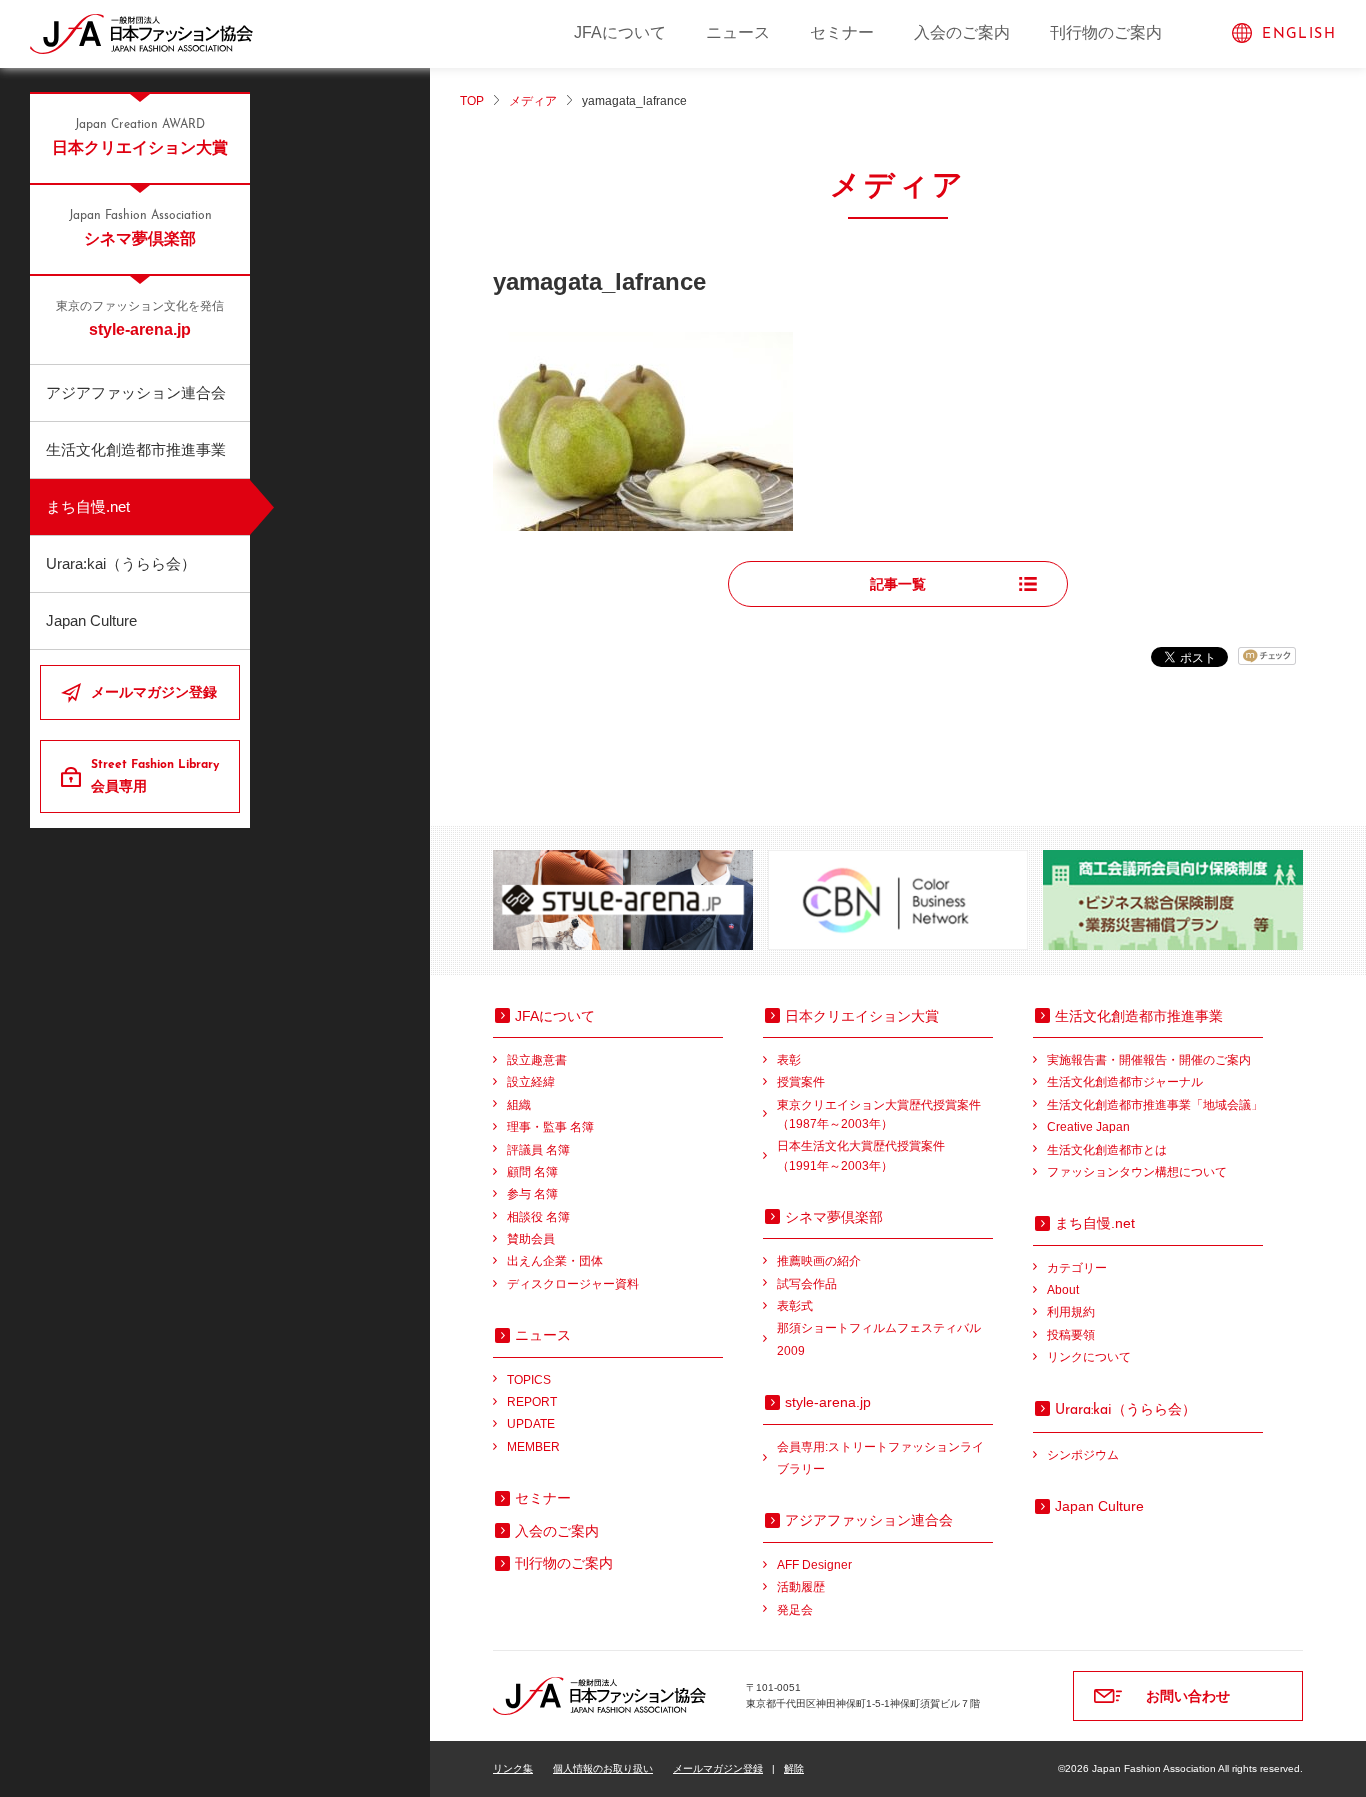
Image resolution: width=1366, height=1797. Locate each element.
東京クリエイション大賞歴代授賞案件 (879, 1114)
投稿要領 (1071, 1335)
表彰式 (795, 1306)
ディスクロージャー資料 (573, 1284)
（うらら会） (1125, 1409)
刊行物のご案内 (1106, 32)
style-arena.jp (140, 319)
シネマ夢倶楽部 (140, 228)
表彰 (789, 1060)
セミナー (842, 32)
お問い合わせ (1188, 1696)
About (1063, 1290)
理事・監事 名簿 (550, 1127)
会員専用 (155, 776)
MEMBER (533, 1447)
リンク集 (513, 1768)
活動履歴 (801, 1587)
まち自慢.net (88, 506)
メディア (533, 101)
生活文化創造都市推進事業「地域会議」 (1155, 1105)
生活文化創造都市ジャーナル (1125, 1082)
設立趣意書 (537, 1060)
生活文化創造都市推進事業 (136, 449)
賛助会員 (531, 1239)
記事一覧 (898, 584)
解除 (794, 1768)
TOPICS (529, 1380)
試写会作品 (807, 1284)
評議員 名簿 (538, 1150)
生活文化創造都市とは (1107, 1150)
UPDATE (531, 1424)
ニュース (738, 32)
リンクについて (1089, 1357)
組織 (519, 1105)
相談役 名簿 (538, 1217)
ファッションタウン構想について (1137, 1172)
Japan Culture (91, 620)
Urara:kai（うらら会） (121, 563)
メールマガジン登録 (154, 692)
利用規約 (1071, 1312)
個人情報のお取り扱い (603, 1768)
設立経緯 (531, 1082)
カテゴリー (1077, 1268)
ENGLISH (1299, 34)
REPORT (532, 1402)
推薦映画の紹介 (819, 1261)
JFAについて (620, 32)
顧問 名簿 (532, 1172)
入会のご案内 (962, 32)
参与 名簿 (532, 1194)
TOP (472, 101)
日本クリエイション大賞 (140, 137)
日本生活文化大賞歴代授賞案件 (861, 1155)
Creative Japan (1088, 1127)
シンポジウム (1083, 1455)
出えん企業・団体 (555, 1261)
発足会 (795, 1610)
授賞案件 (801, 1082)
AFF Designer (814, 1565)
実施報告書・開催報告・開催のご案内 (1149, 1060)
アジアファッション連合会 (136, 392)
